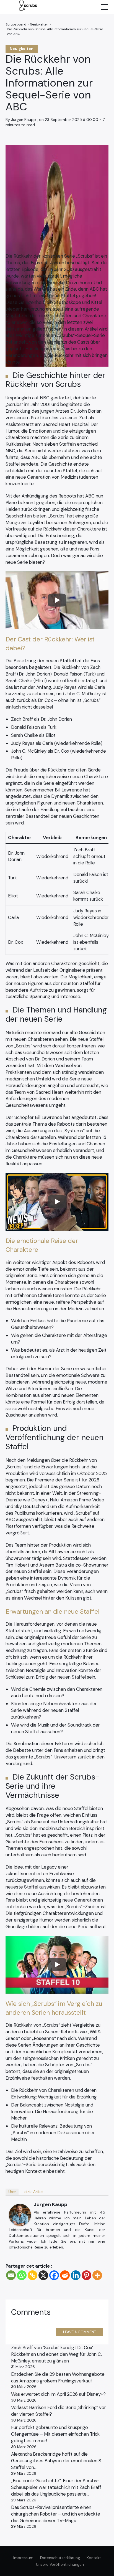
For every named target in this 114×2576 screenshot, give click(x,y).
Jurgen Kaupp (50, 2204)
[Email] (11, 2275)
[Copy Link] (33, 2275)
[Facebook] (54, 2275)
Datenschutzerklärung (60, 2558)
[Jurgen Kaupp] (20, 2215)
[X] (43, 2275)
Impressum (23, 2558)
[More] (97, 2275)
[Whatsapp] (22, 2275)
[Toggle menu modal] (104, 7)
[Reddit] (65, 2275)
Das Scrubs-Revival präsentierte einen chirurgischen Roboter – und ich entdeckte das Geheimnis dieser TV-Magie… (56, 2514)
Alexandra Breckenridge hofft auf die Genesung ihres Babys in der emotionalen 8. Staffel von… (57, 2461)
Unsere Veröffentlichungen (60, 2564)
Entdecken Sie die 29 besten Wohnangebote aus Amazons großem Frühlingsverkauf (58, 2377)
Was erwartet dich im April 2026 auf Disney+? (58, 2394)
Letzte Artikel (33, 2192)
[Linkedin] (76, 2275)
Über (12, 2192)
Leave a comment (80, 2332)
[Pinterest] (86, 2275)
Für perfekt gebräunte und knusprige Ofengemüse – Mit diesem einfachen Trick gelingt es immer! (55, 2434)
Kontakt (94, 2558)
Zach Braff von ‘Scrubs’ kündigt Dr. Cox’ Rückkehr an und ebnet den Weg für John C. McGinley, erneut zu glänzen (56, 2354)
